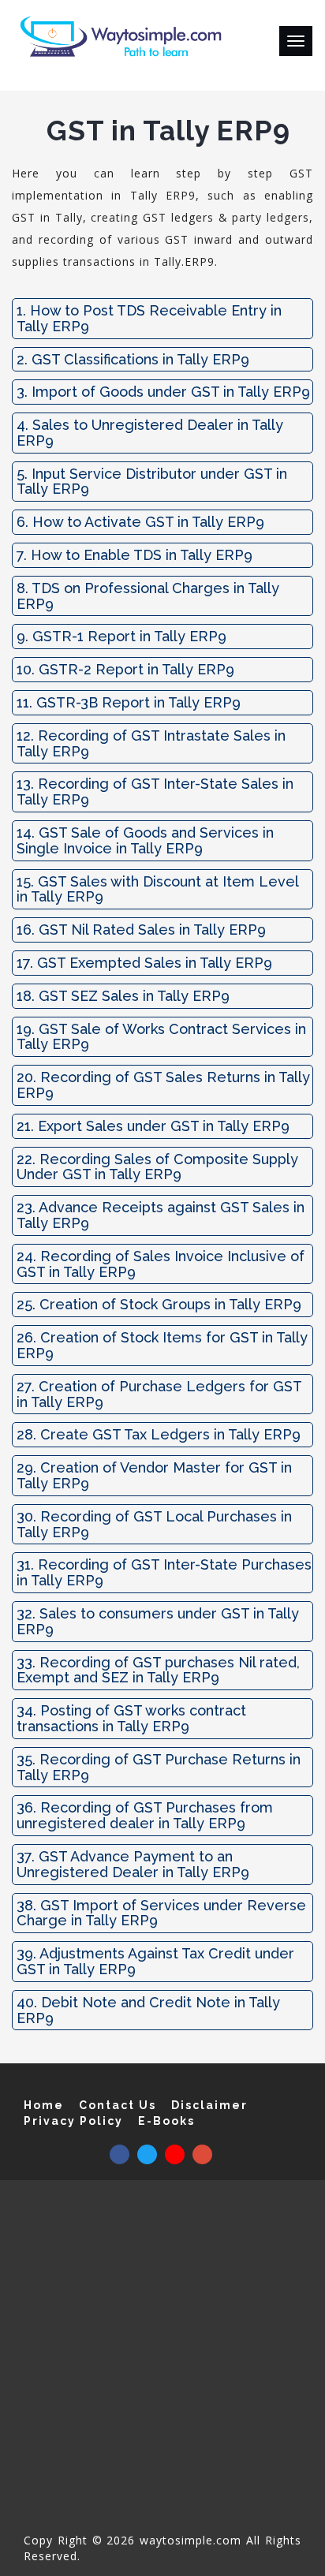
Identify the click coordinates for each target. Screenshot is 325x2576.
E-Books (166, 2121)
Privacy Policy (73, 2121)
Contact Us (118, 2105)
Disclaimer (209, 2105)
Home (44, 2105)
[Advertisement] (162, 2362)
